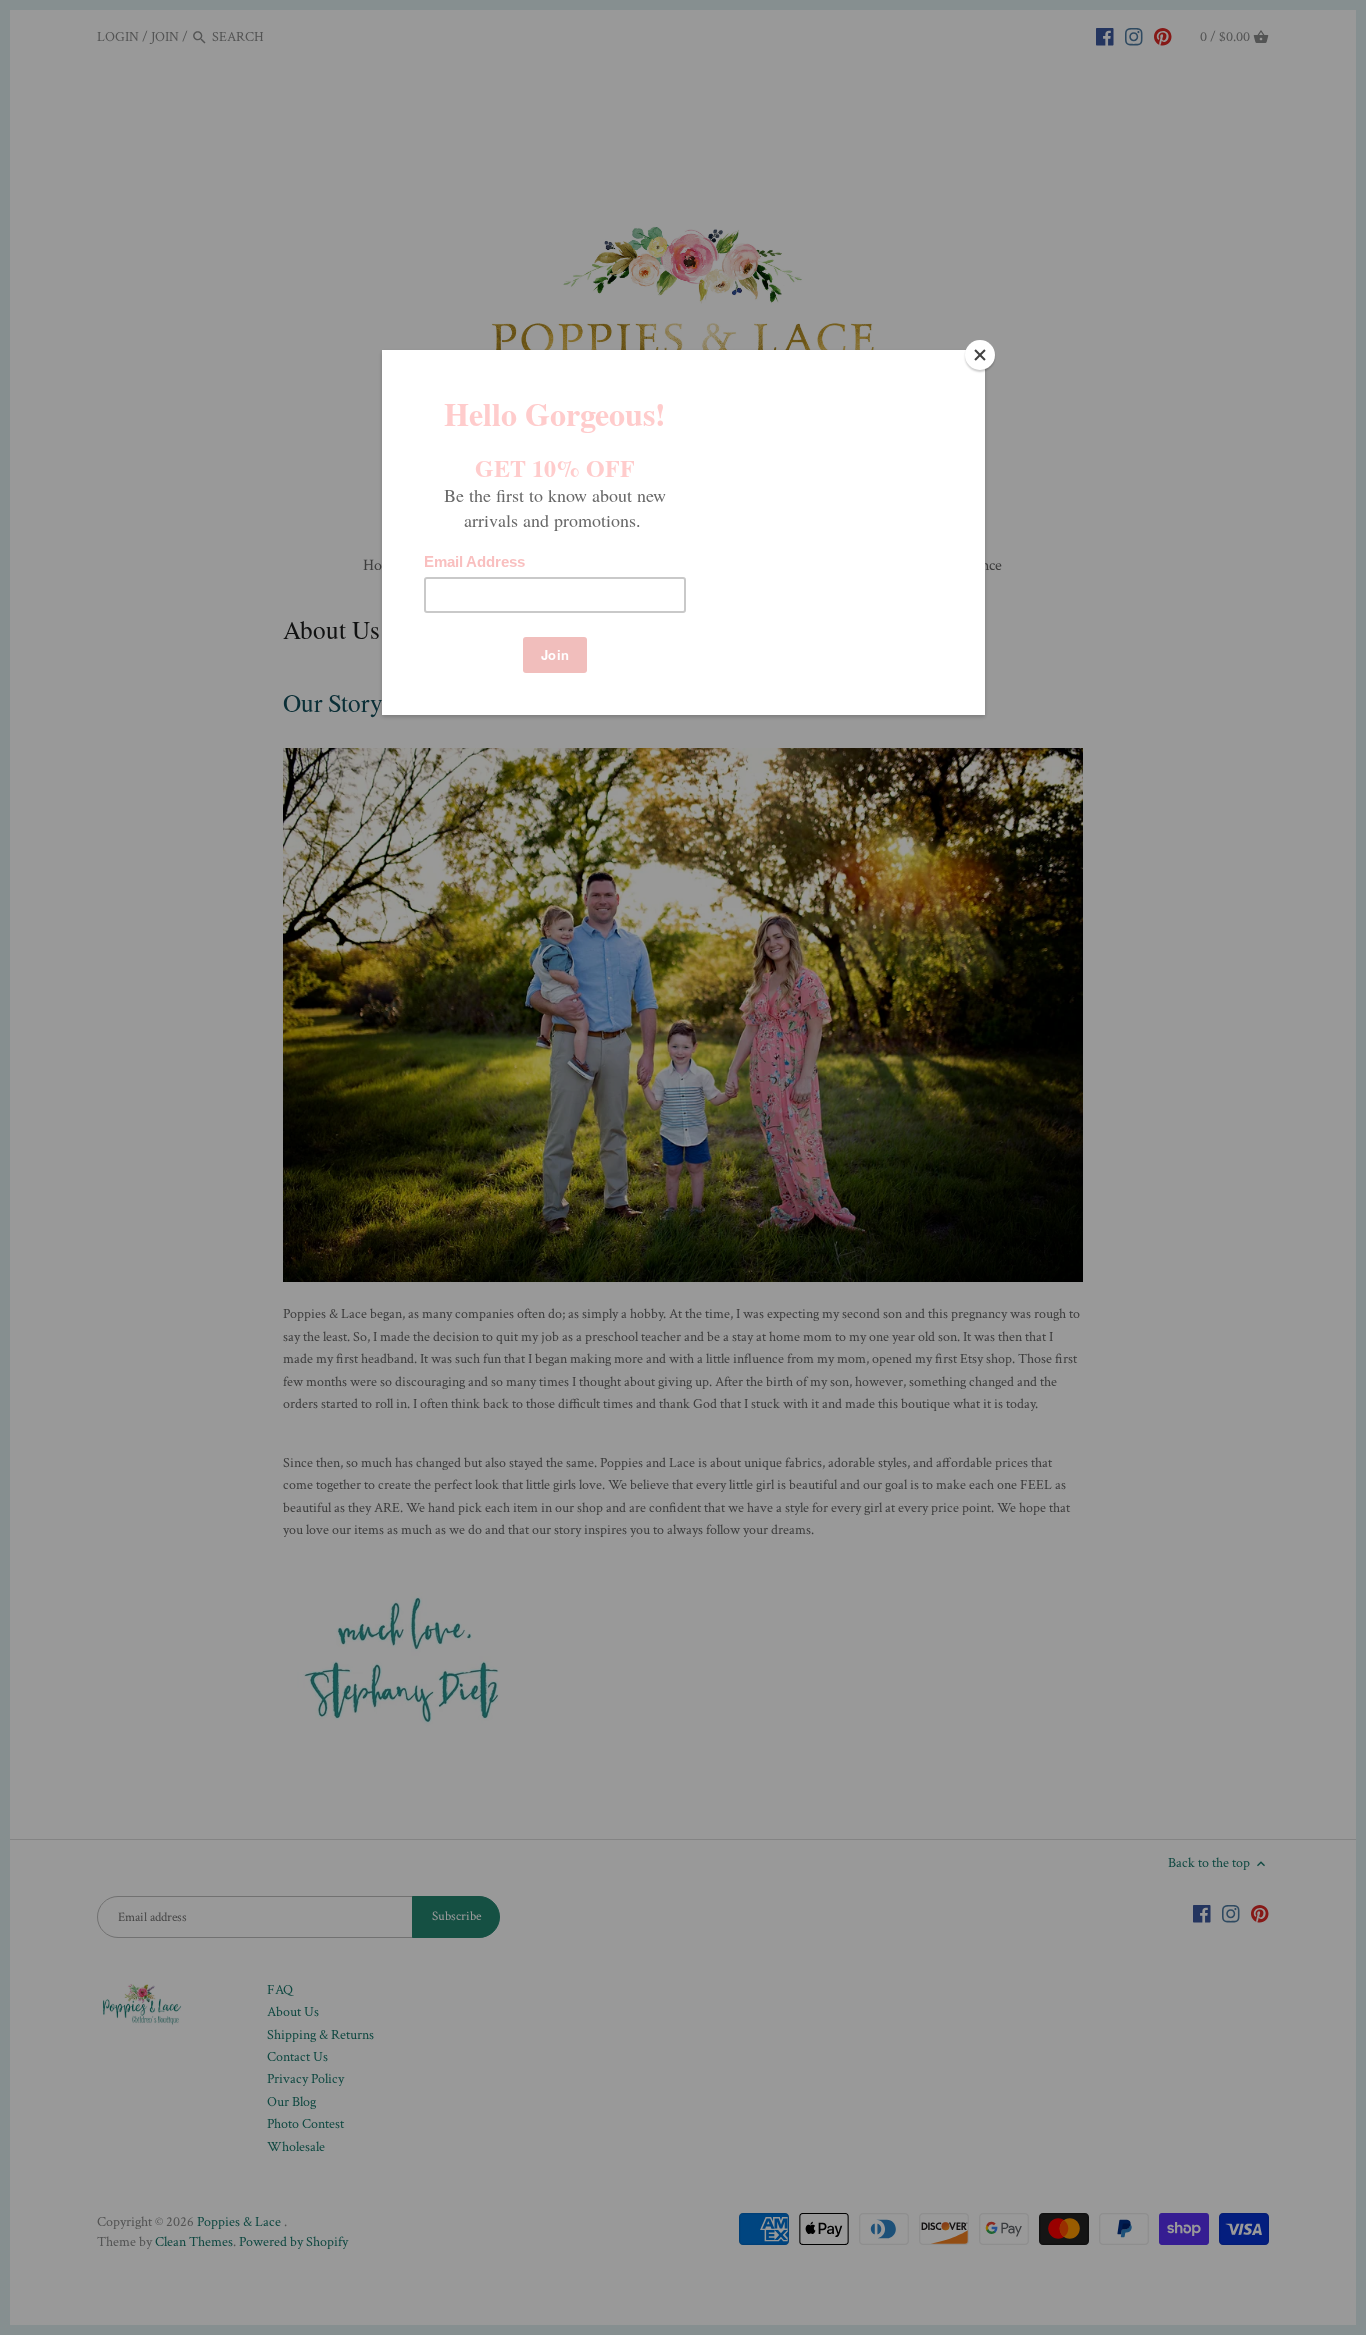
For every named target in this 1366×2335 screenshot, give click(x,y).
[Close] (980, 355)
